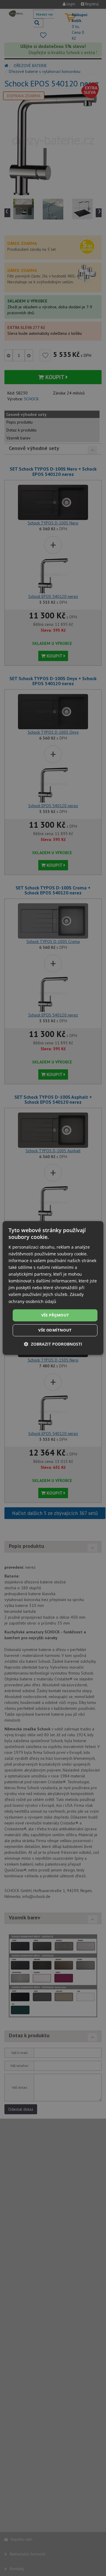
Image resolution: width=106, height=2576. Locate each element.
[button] (53, 1344)
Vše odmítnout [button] (55, 1330)
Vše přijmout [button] (55, 1315)
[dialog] (53, 1288)
